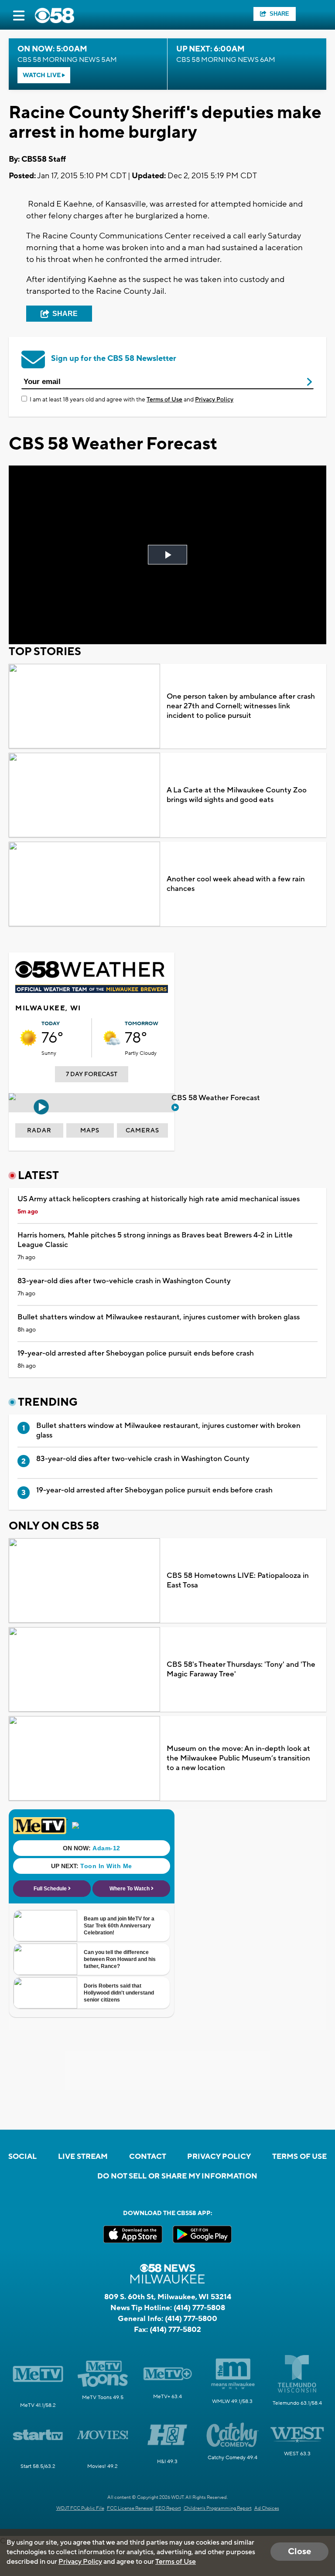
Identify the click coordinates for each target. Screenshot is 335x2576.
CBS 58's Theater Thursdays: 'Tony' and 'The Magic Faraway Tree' (241, 1669)
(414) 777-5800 (191, 2319)
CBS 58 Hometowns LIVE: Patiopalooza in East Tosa (238, 1580)
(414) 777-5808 (199, 2308)
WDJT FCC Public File (80, 2508)
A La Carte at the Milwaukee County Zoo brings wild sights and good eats (237, 795)
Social (22, 2157)
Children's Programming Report (218, 2508)
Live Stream (83, 2157)
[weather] (28, 1038)
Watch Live (42, 75)
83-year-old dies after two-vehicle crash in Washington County (124, 1281)
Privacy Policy (214, 400)
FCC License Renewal (130, 2508)
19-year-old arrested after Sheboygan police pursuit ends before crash (136, 1353)
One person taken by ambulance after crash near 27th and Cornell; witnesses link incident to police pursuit (241, 706)
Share (279, 14)
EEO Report (168, 2508)
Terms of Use (164, 400)
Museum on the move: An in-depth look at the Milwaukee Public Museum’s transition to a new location (238, 1758)
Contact (148, 2157)
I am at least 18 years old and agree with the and (132, 400)
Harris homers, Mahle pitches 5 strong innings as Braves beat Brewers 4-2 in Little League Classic (155, 1240)
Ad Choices (267, 2508)
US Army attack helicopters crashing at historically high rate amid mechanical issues (159, 1199)
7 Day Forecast (92, 1074)
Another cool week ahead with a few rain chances (236, 884)
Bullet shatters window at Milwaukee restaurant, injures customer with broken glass (159, 1317)
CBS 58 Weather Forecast (217, 1098)
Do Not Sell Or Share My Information (177, 2176)
